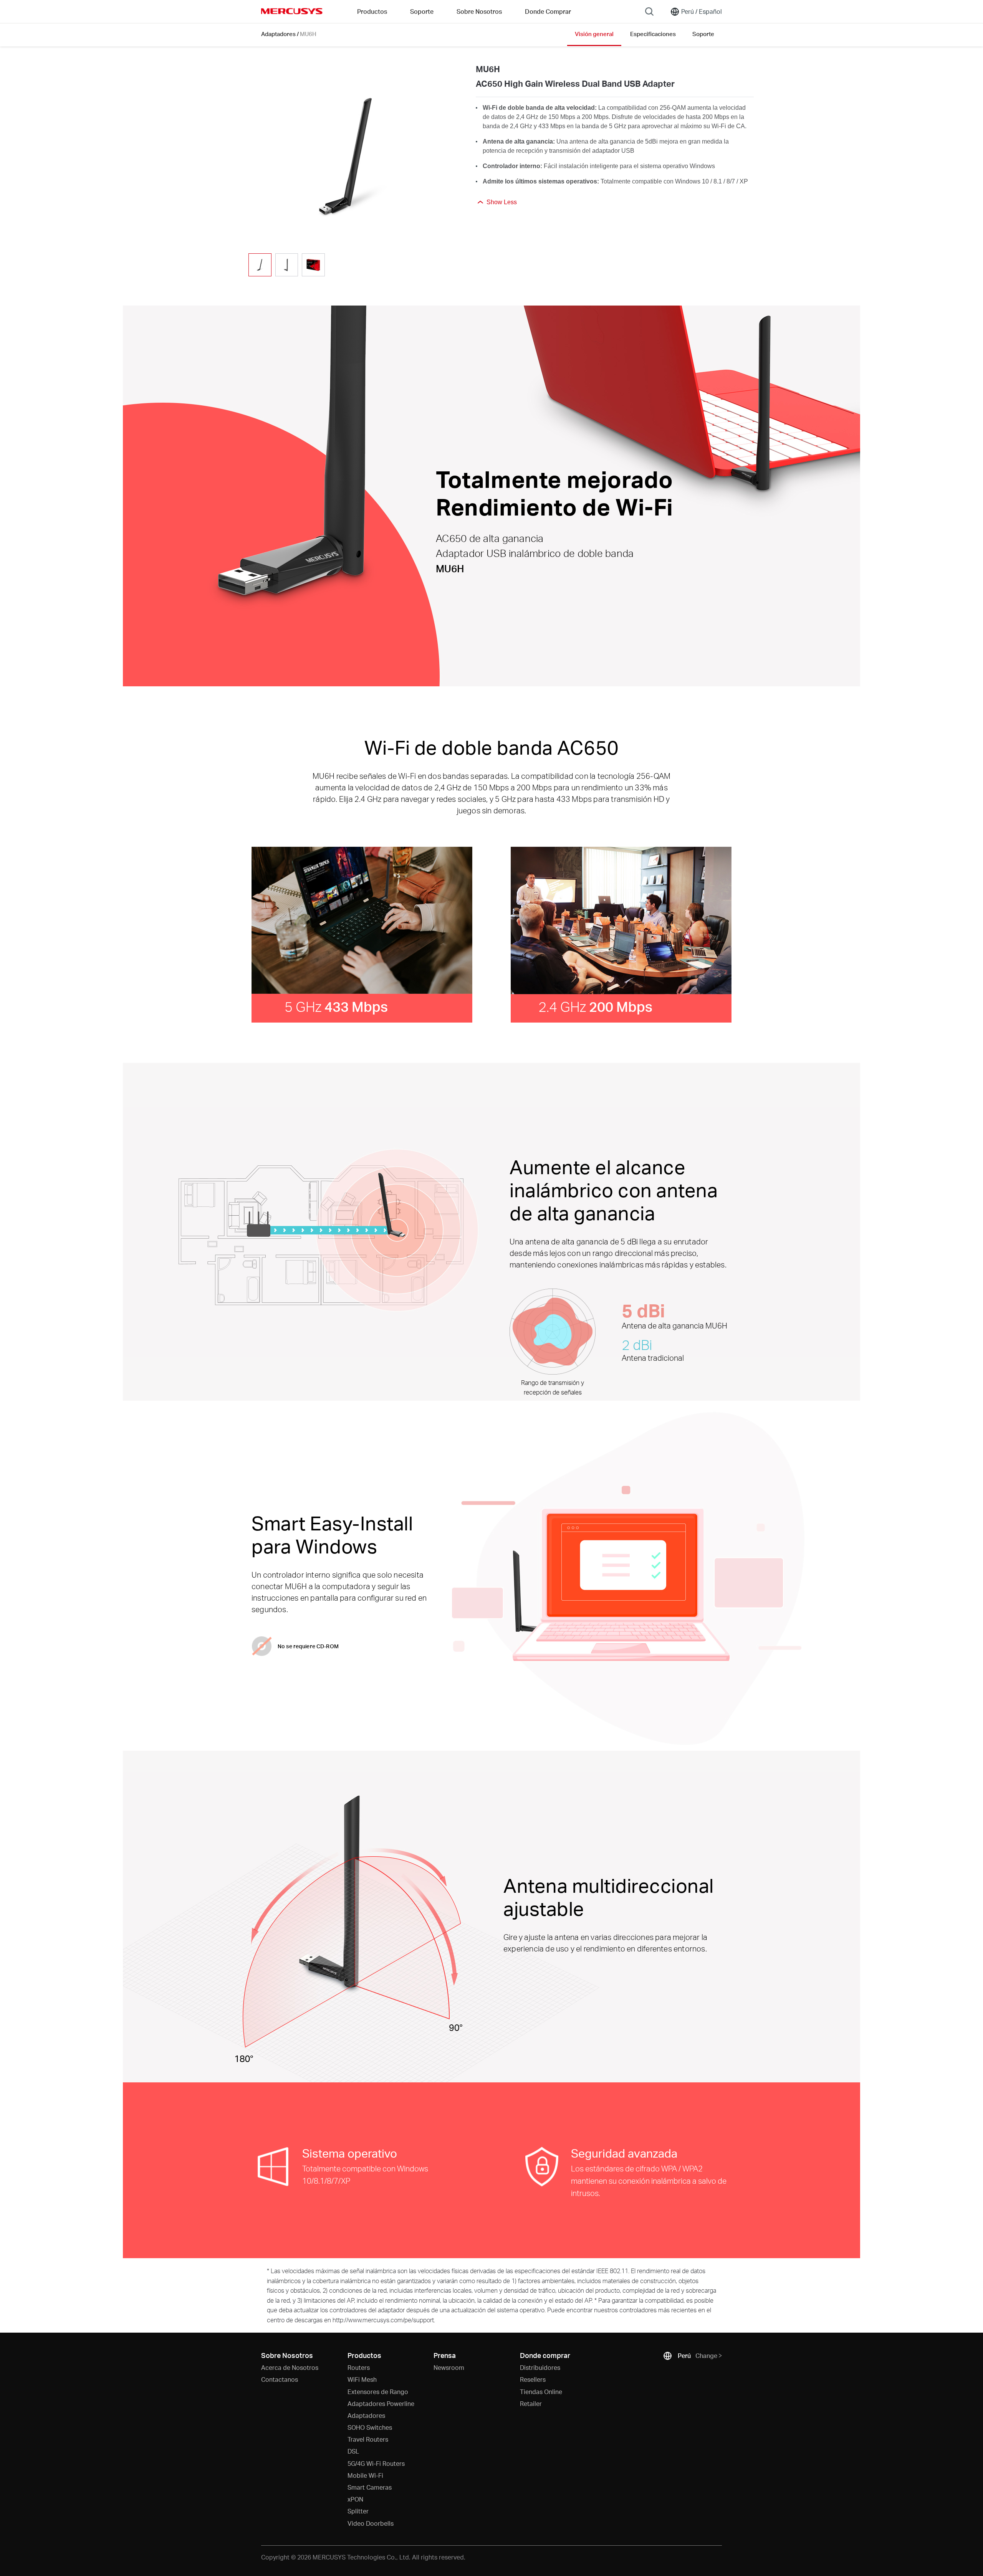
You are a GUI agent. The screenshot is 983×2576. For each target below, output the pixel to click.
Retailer (531, 2403)
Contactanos (280, 2379)
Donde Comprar (548, 11)
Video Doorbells (371, 2523)
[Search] (649, 12)
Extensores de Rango (378, 2392)
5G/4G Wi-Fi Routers (376, 2463)
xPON (355, 2499)
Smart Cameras (370, 2487)
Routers (359, 2367)
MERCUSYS (292, 11)
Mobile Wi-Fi (365, 2475)
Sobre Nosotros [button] (479, 11)
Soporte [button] (422, 11)
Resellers (533, 2379)
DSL (353, 2451)
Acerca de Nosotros (290, 2367)
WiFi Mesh (362, 2379)
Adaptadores (278, 34)
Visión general (594, 34)
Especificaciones (653, 34)
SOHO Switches (370, 2427)
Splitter (358, 2511)
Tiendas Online (541, 2392)
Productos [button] (372, 11)
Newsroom (449, 2367)
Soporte (703, 34)
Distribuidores (540, 2367)
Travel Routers (368, 2439)
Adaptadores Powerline (381, 2403)
